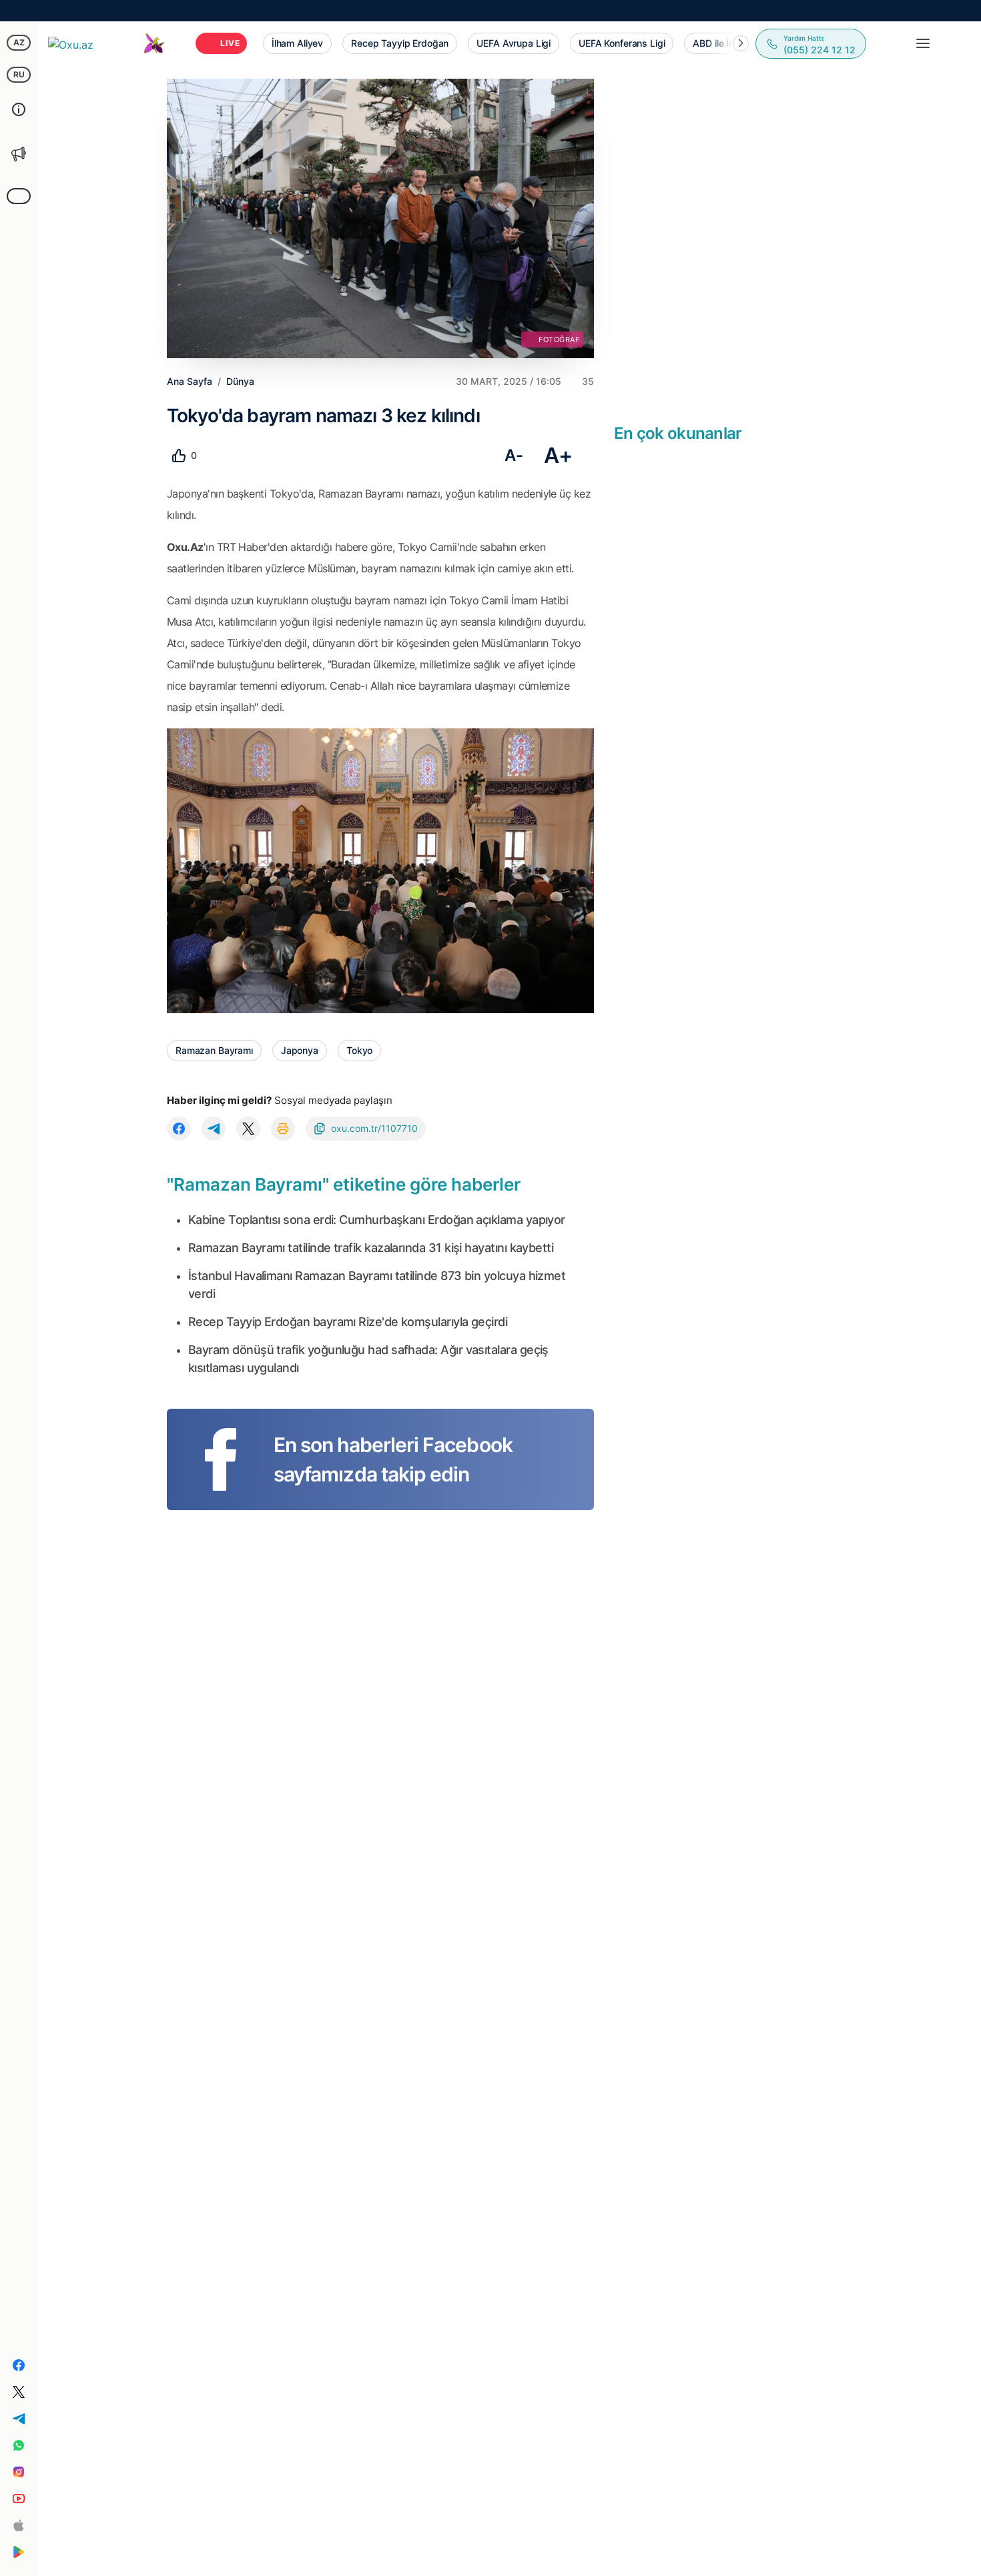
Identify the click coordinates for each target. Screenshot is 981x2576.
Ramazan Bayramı (214, 1050)
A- (514, 455)
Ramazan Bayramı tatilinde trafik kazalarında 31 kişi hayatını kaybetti (371, 1248)
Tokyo (359, 1050)
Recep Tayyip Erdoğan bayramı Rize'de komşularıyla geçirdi (348, 1322)
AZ (19, 42)
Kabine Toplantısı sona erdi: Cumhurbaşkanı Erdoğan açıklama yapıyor (377, 1220)
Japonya (300, 1050)
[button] (741, 43)
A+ (558, 455)
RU (19, 74)
